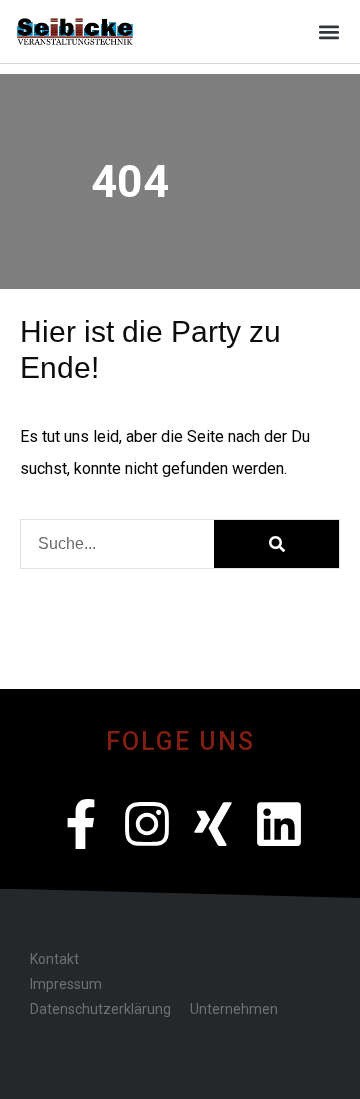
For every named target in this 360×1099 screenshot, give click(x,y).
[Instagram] (147, 824)
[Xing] (213, 824)
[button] (328, 31)
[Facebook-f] (81, 824)
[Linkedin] (279, 824)
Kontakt (54, 959)
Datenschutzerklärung (100, 1009)
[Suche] (276, 544)
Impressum (66, 984)
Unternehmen (234, 1009)
